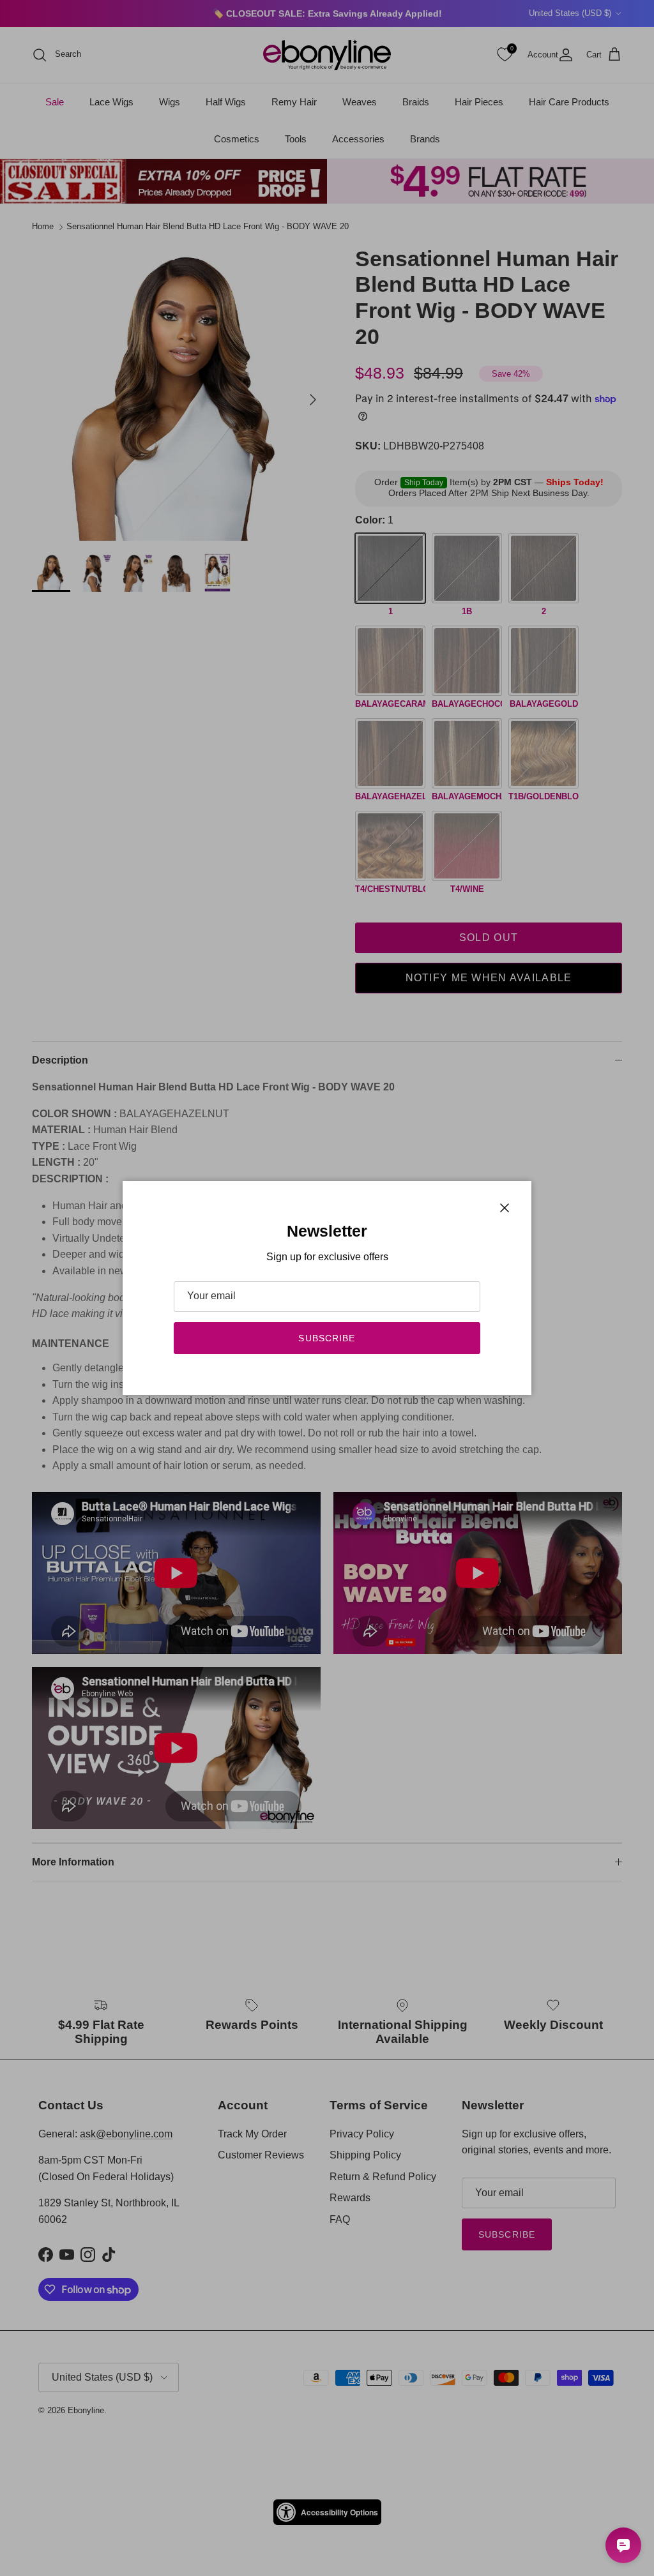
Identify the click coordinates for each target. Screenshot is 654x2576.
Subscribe (327, 1338)
